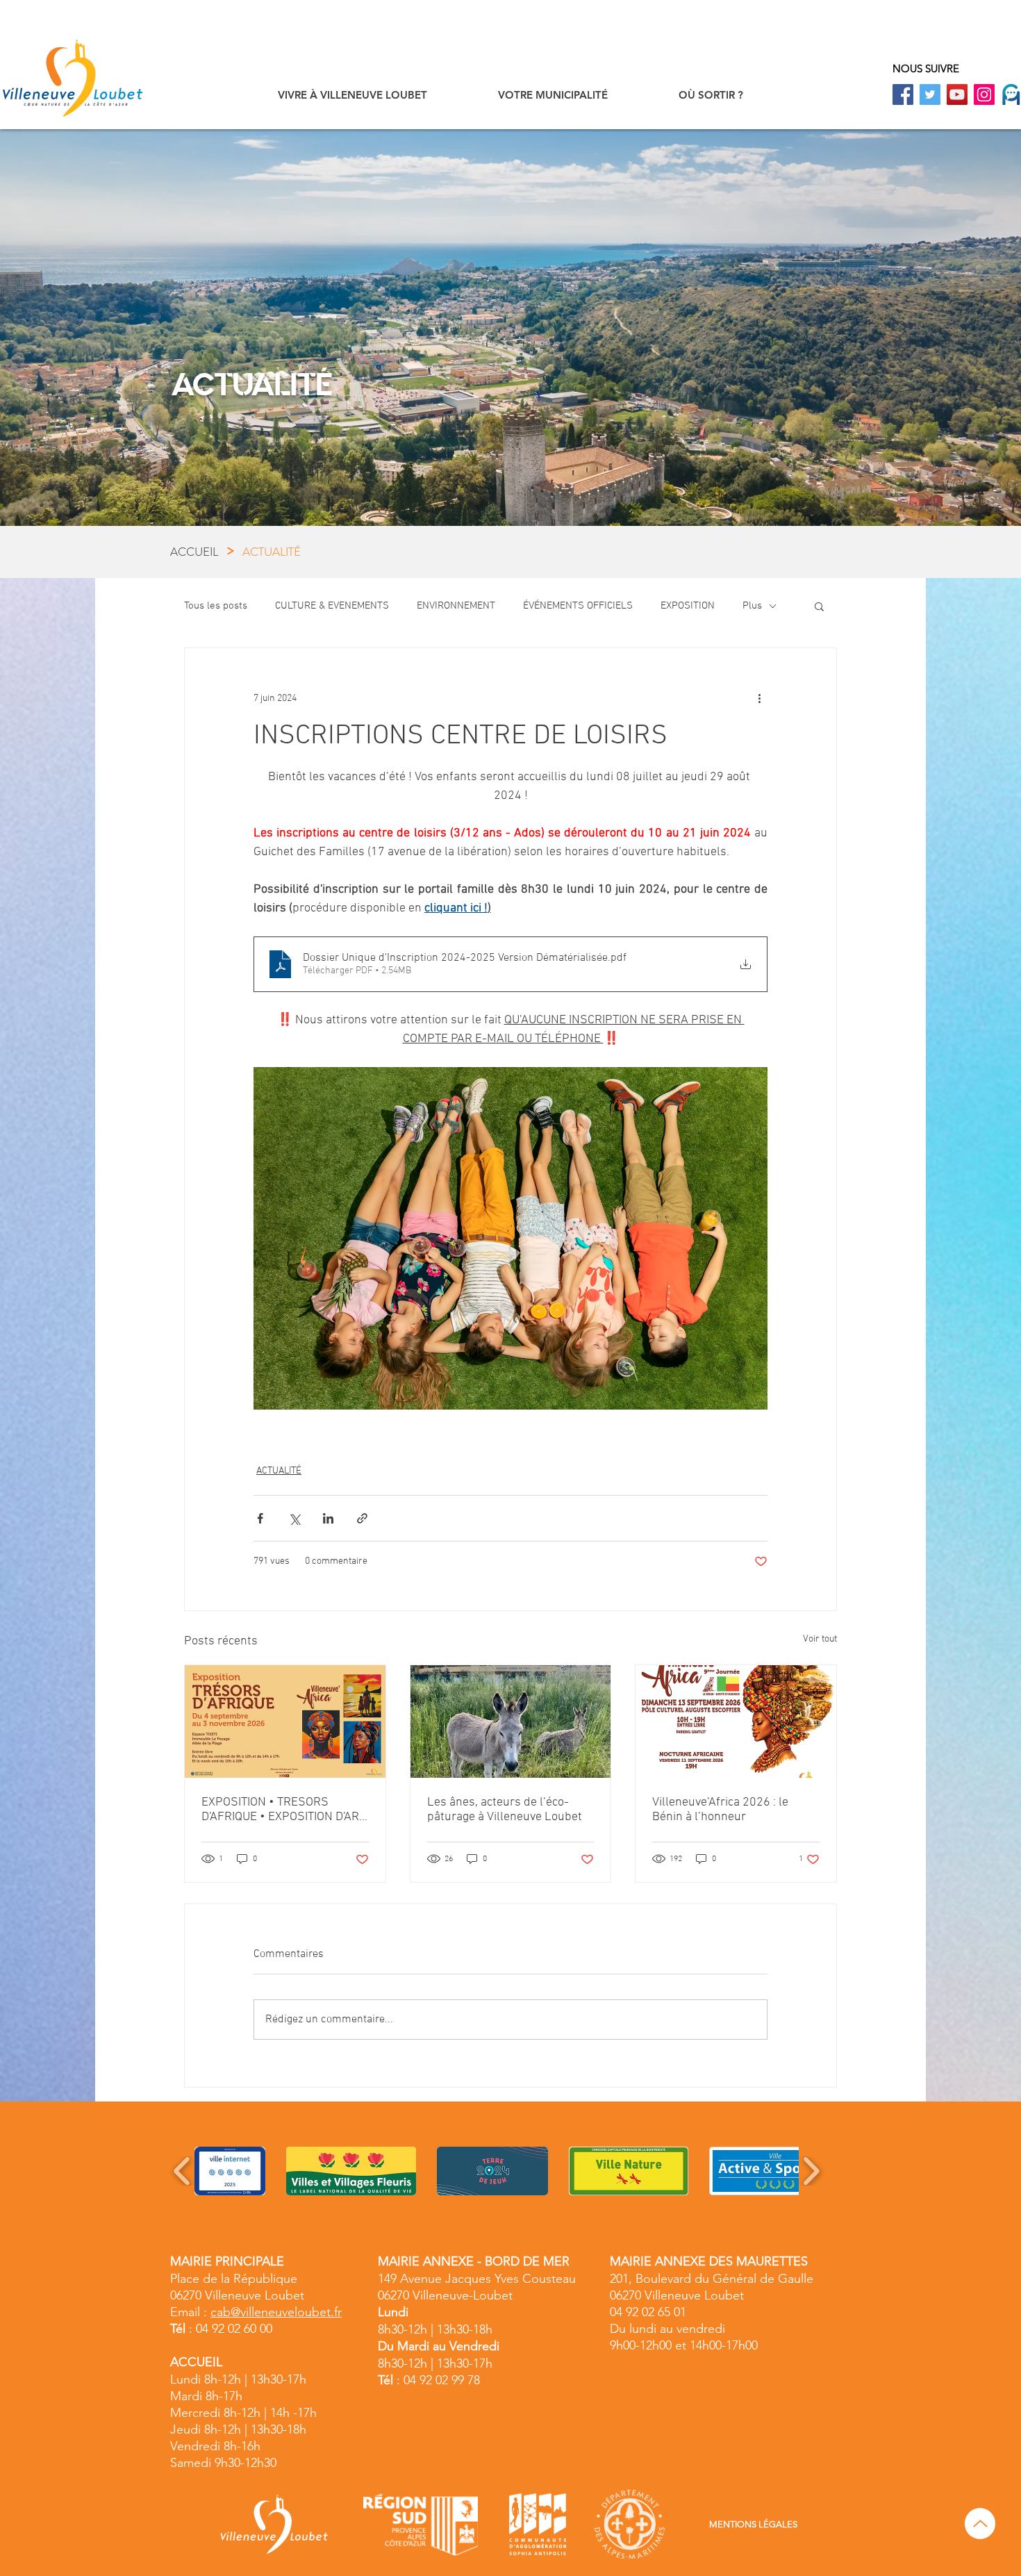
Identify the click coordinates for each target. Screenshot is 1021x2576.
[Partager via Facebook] (260, 1518)
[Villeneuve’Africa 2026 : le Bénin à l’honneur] (736, 1722)
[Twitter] (930, 94)
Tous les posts (216, 606)
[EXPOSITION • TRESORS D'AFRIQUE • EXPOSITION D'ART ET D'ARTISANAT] (285, 1722)
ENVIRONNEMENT (456, 606)
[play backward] (182, 2171)
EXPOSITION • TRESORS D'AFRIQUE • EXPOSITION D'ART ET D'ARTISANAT (283, 1810)
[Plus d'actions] (759, 698)
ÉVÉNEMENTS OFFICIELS (578, 606)
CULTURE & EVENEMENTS (332, 606)
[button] (352, 95)
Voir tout (820, 1639)
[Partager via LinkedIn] (328, 1518)
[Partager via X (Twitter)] (294, 1518)
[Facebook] (903, 94)
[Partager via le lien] (362, 1518)
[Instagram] (984, 94)
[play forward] (811, 2171)
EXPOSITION (688, 606)
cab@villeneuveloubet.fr (276, 2312)
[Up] (980, 2524)
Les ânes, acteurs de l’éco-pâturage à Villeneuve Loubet (505, 1810)
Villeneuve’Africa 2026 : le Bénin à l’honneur (720, 1810)
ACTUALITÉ (279, 1471)
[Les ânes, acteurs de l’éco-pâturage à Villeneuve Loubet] (511, 1722)
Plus (752, 606)
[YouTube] (957, 94)
